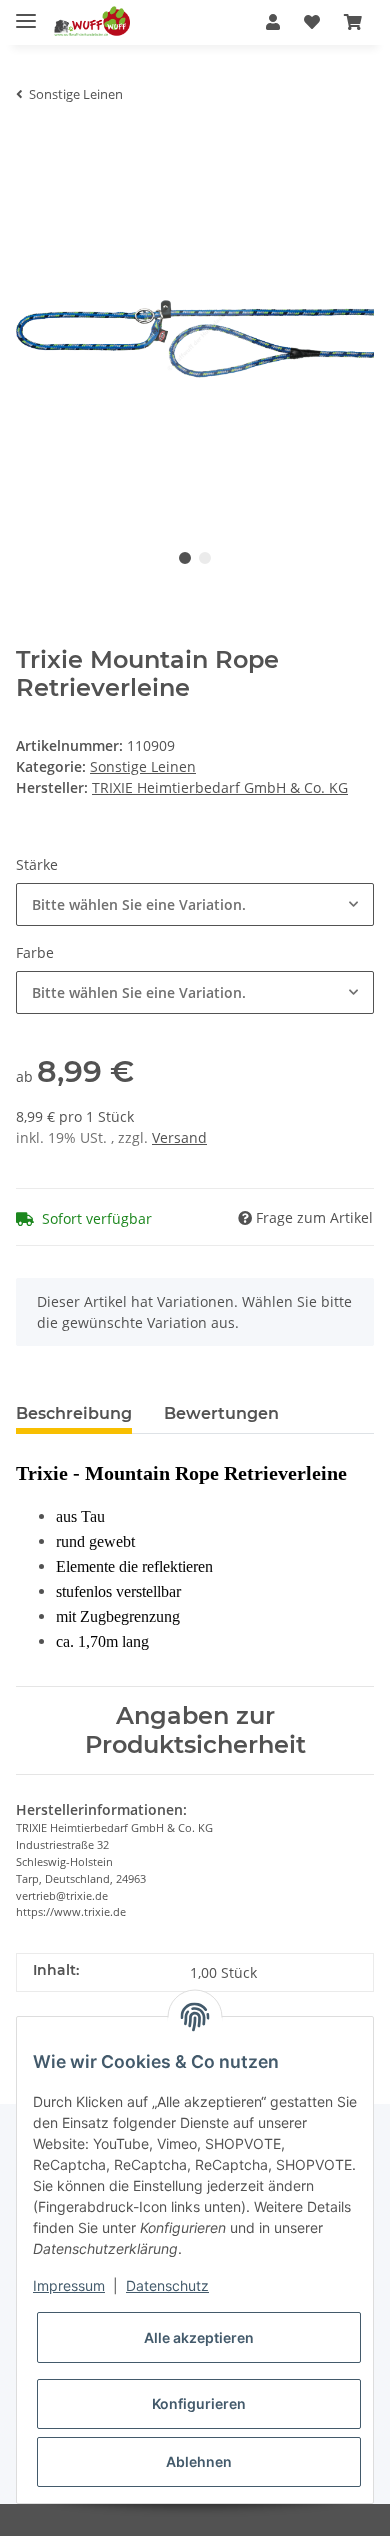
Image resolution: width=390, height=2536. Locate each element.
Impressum (69, 2285)
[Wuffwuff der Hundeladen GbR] (91, 22)
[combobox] (195, 904)
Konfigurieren (199, 2403)
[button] (273, 22)
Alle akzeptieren (199, 2337)
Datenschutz (167, 2285)
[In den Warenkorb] (32, 149)
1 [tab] (185, 558)
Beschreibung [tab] (74, 1413)
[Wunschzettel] (312, 22)
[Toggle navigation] (26, 12)
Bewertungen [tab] (221, 1413)
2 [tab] (205, 558)
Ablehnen (199, 2461)
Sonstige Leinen (143, 766)
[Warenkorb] (353, 22)
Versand (179, 1137)
